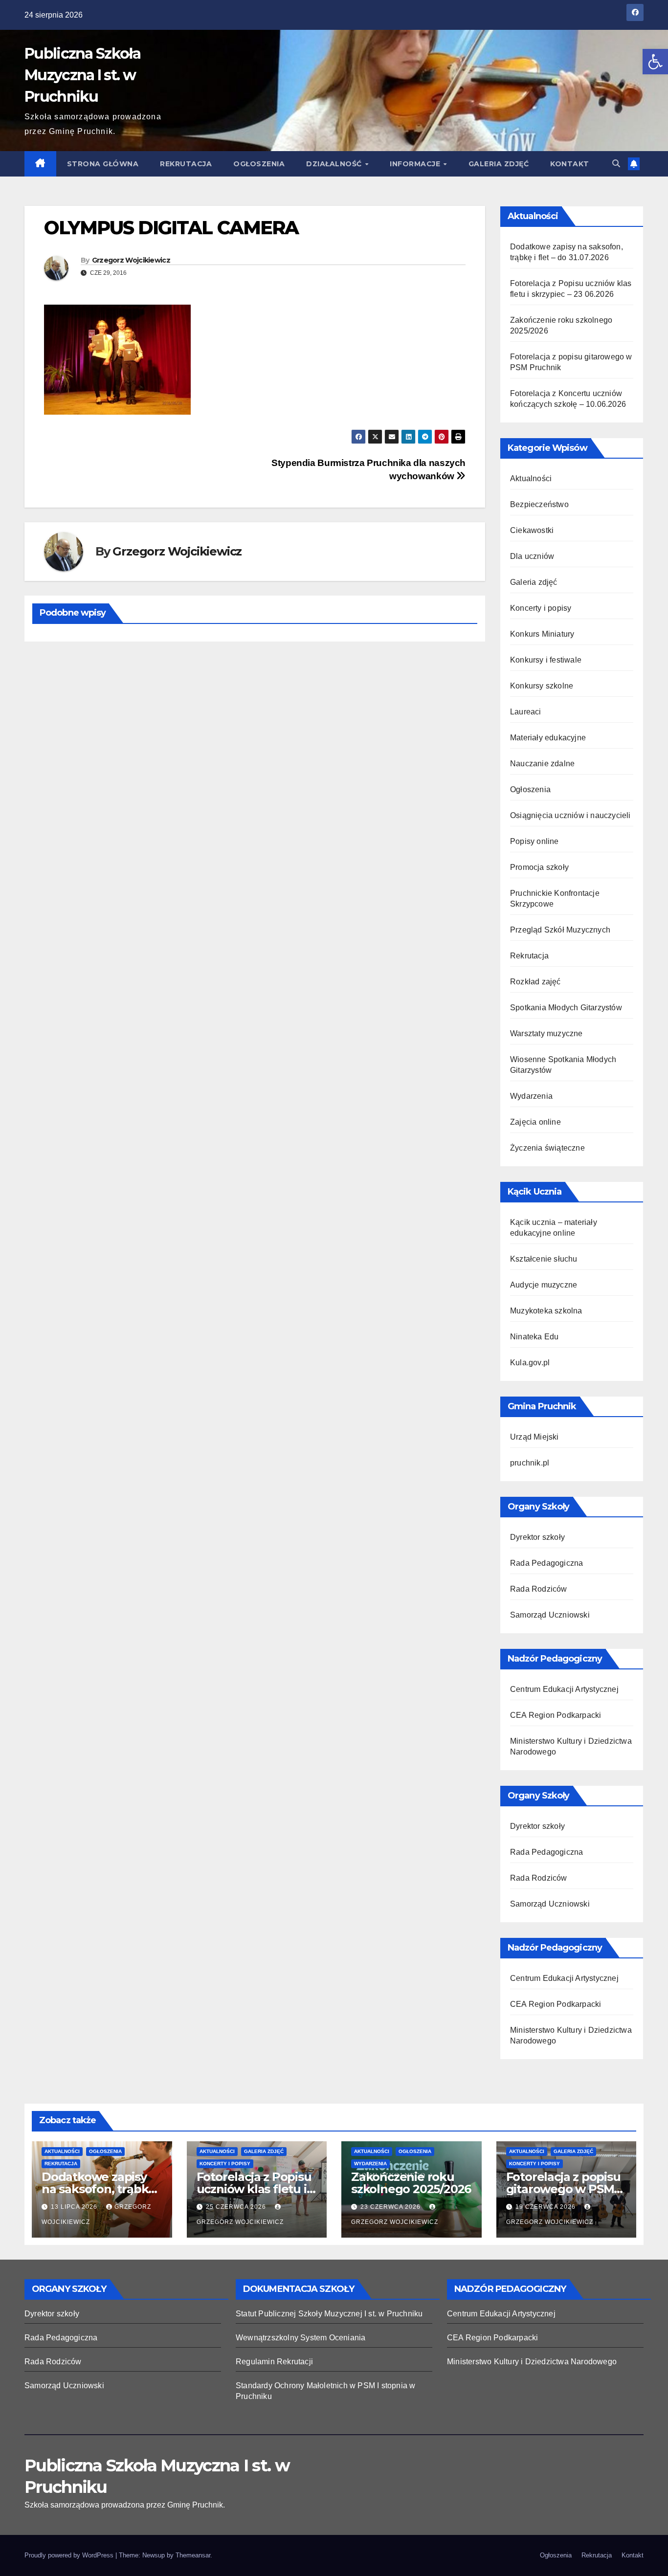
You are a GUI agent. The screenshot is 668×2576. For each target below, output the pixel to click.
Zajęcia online (535, 1122)
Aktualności (531, 478)
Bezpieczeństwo (539, 504)
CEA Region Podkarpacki (556, 1715)
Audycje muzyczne (544, 1285)
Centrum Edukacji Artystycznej (564, 1689)
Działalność (335, 164)
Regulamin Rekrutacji (274, 2362)
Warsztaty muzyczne (546, 1033)
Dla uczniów (532, 556)
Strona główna (103, 164)
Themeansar (193, 2555)
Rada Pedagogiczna (546, 1563)
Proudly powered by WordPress (70, 2555)
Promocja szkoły (539, 867)
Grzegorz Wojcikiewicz (131, 260)
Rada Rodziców (539, 1589)
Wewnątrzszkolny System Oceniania (301, 2338)
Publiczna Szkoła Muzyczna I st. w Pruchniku (82, 75)
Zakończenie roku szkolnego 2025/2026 (411, 2183)
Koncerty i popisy (541, 608)
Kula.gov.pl (530, 1363)
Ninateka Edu (534, 1337)
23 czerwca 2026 (391, 2207)
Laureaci (526, 712)
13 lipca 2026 (75, 2207)
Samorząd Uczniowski (550, 1615)
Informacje (416, 164)
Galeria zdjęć (499, 164)
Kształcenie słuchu (544, 1259)
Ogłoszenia (259, 164)
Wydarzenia (531, 1096)
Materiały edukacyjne (548, 738)
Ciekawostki (532, 530)
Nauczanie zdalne (542, 764)
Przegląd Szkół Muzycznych (560, 930)
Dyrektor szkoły (537, 1537)
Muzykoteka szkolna (546, 1311)
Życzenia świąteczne (547, 1148)
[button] (655, 62)
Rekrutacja (186, 164)
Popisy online (534, 841)
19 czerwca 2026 (546, 2207)
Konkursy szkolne (542, 686)
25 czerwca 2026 (237, 2207)
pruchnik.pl (530, 1463)
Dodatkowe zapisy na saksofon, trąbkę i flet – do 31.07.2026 (101, 2189)
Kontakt (570, 164)
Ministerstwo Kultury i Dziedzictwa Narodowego (532, 2362)
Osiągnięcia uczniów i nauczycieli (570, 815)
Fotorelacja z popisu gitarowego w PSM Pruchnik (563, 2189)
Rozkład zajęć (535, 982)
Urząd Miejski (534, 1437)
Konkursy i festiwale (546, 660)
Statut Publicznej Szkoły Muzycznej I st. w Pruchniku (329, 2314)
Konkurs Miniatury (542, 634)
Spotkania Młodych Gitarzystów (566, 1008)
